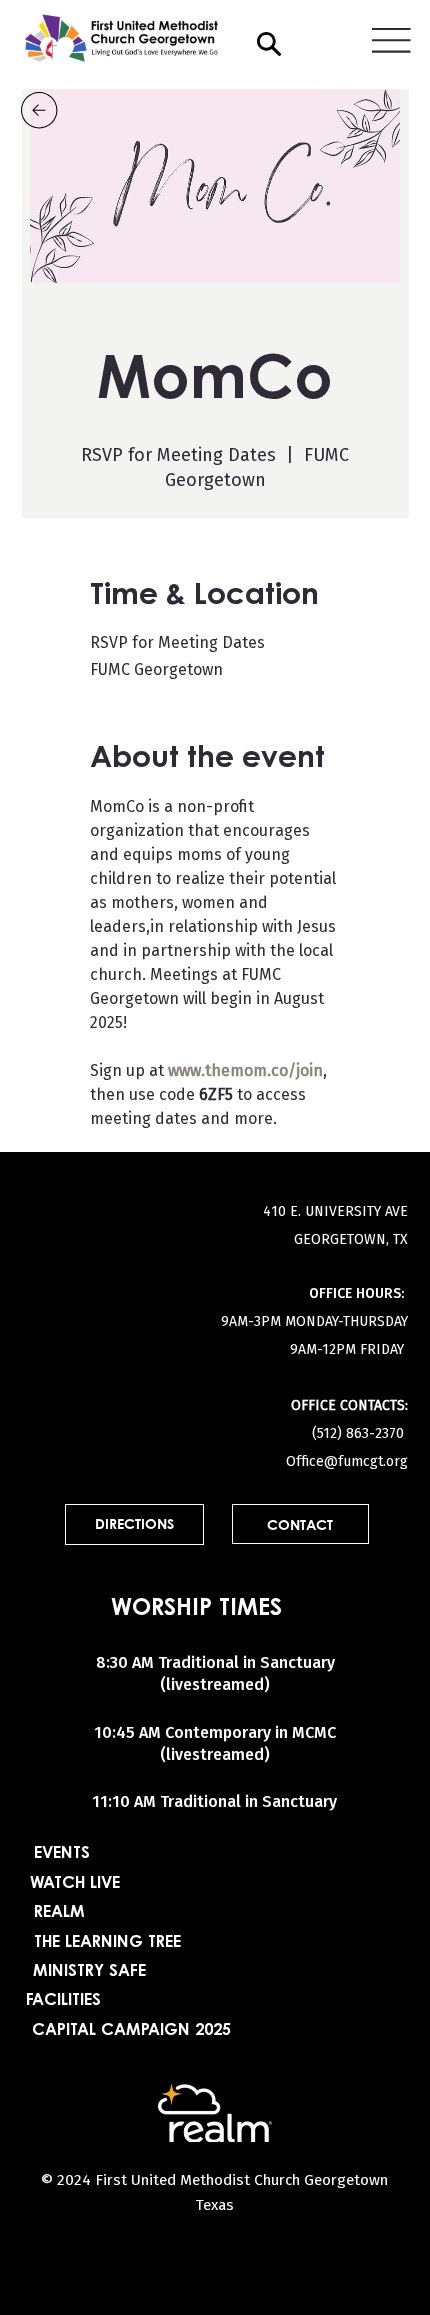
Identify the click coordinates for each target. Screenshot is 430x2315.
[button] (269, 44)
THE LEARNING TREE (107, 1943)
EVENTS (62, 1854)
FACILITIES (63, 2001)
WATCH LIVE (75, 1884)
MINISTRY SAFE (89, 1972)
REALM (59, 1913)
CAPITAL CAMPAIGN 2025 (131, 2031)
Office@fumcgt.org (347, 1462)
